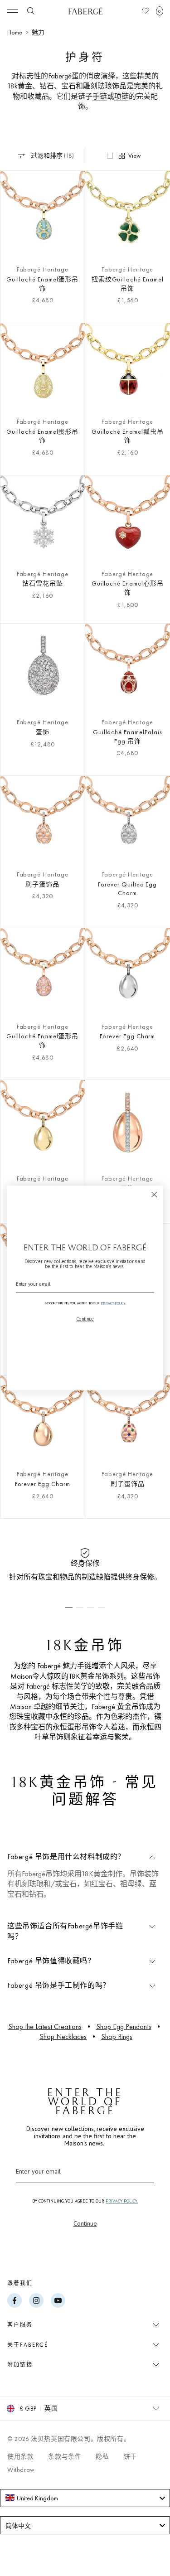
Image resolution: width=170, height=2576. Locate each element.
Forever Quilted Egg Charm (127, 889)
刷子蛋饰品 (42, 884)
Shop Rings (117, 2036)
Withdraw (21, 2469)
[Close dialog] (154, 1194)
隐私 (102, 2456)
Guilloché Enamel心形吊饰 (128, 588)
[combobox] (85, 2498)
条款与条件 (65, 2456)
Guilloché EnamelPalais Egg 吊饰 (128, 736)
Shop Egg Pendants (124, 2026)
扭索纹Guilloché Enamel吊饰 (128, 284)
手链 (100, 96)
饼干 (130, 2456)
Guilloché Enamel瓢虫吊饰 (128, 436)
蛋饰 (43, 732)
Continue (85, 2223)
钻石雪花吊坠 (43, 583)
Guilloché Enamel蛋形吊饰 (42, 284)
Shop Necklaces (63, 2036)
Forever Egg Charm (127, 1036)
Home (15, 32)
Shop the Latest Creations (45, 2026)
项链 (121, 96)
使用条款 (20, 2456)
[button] (160, 11)
